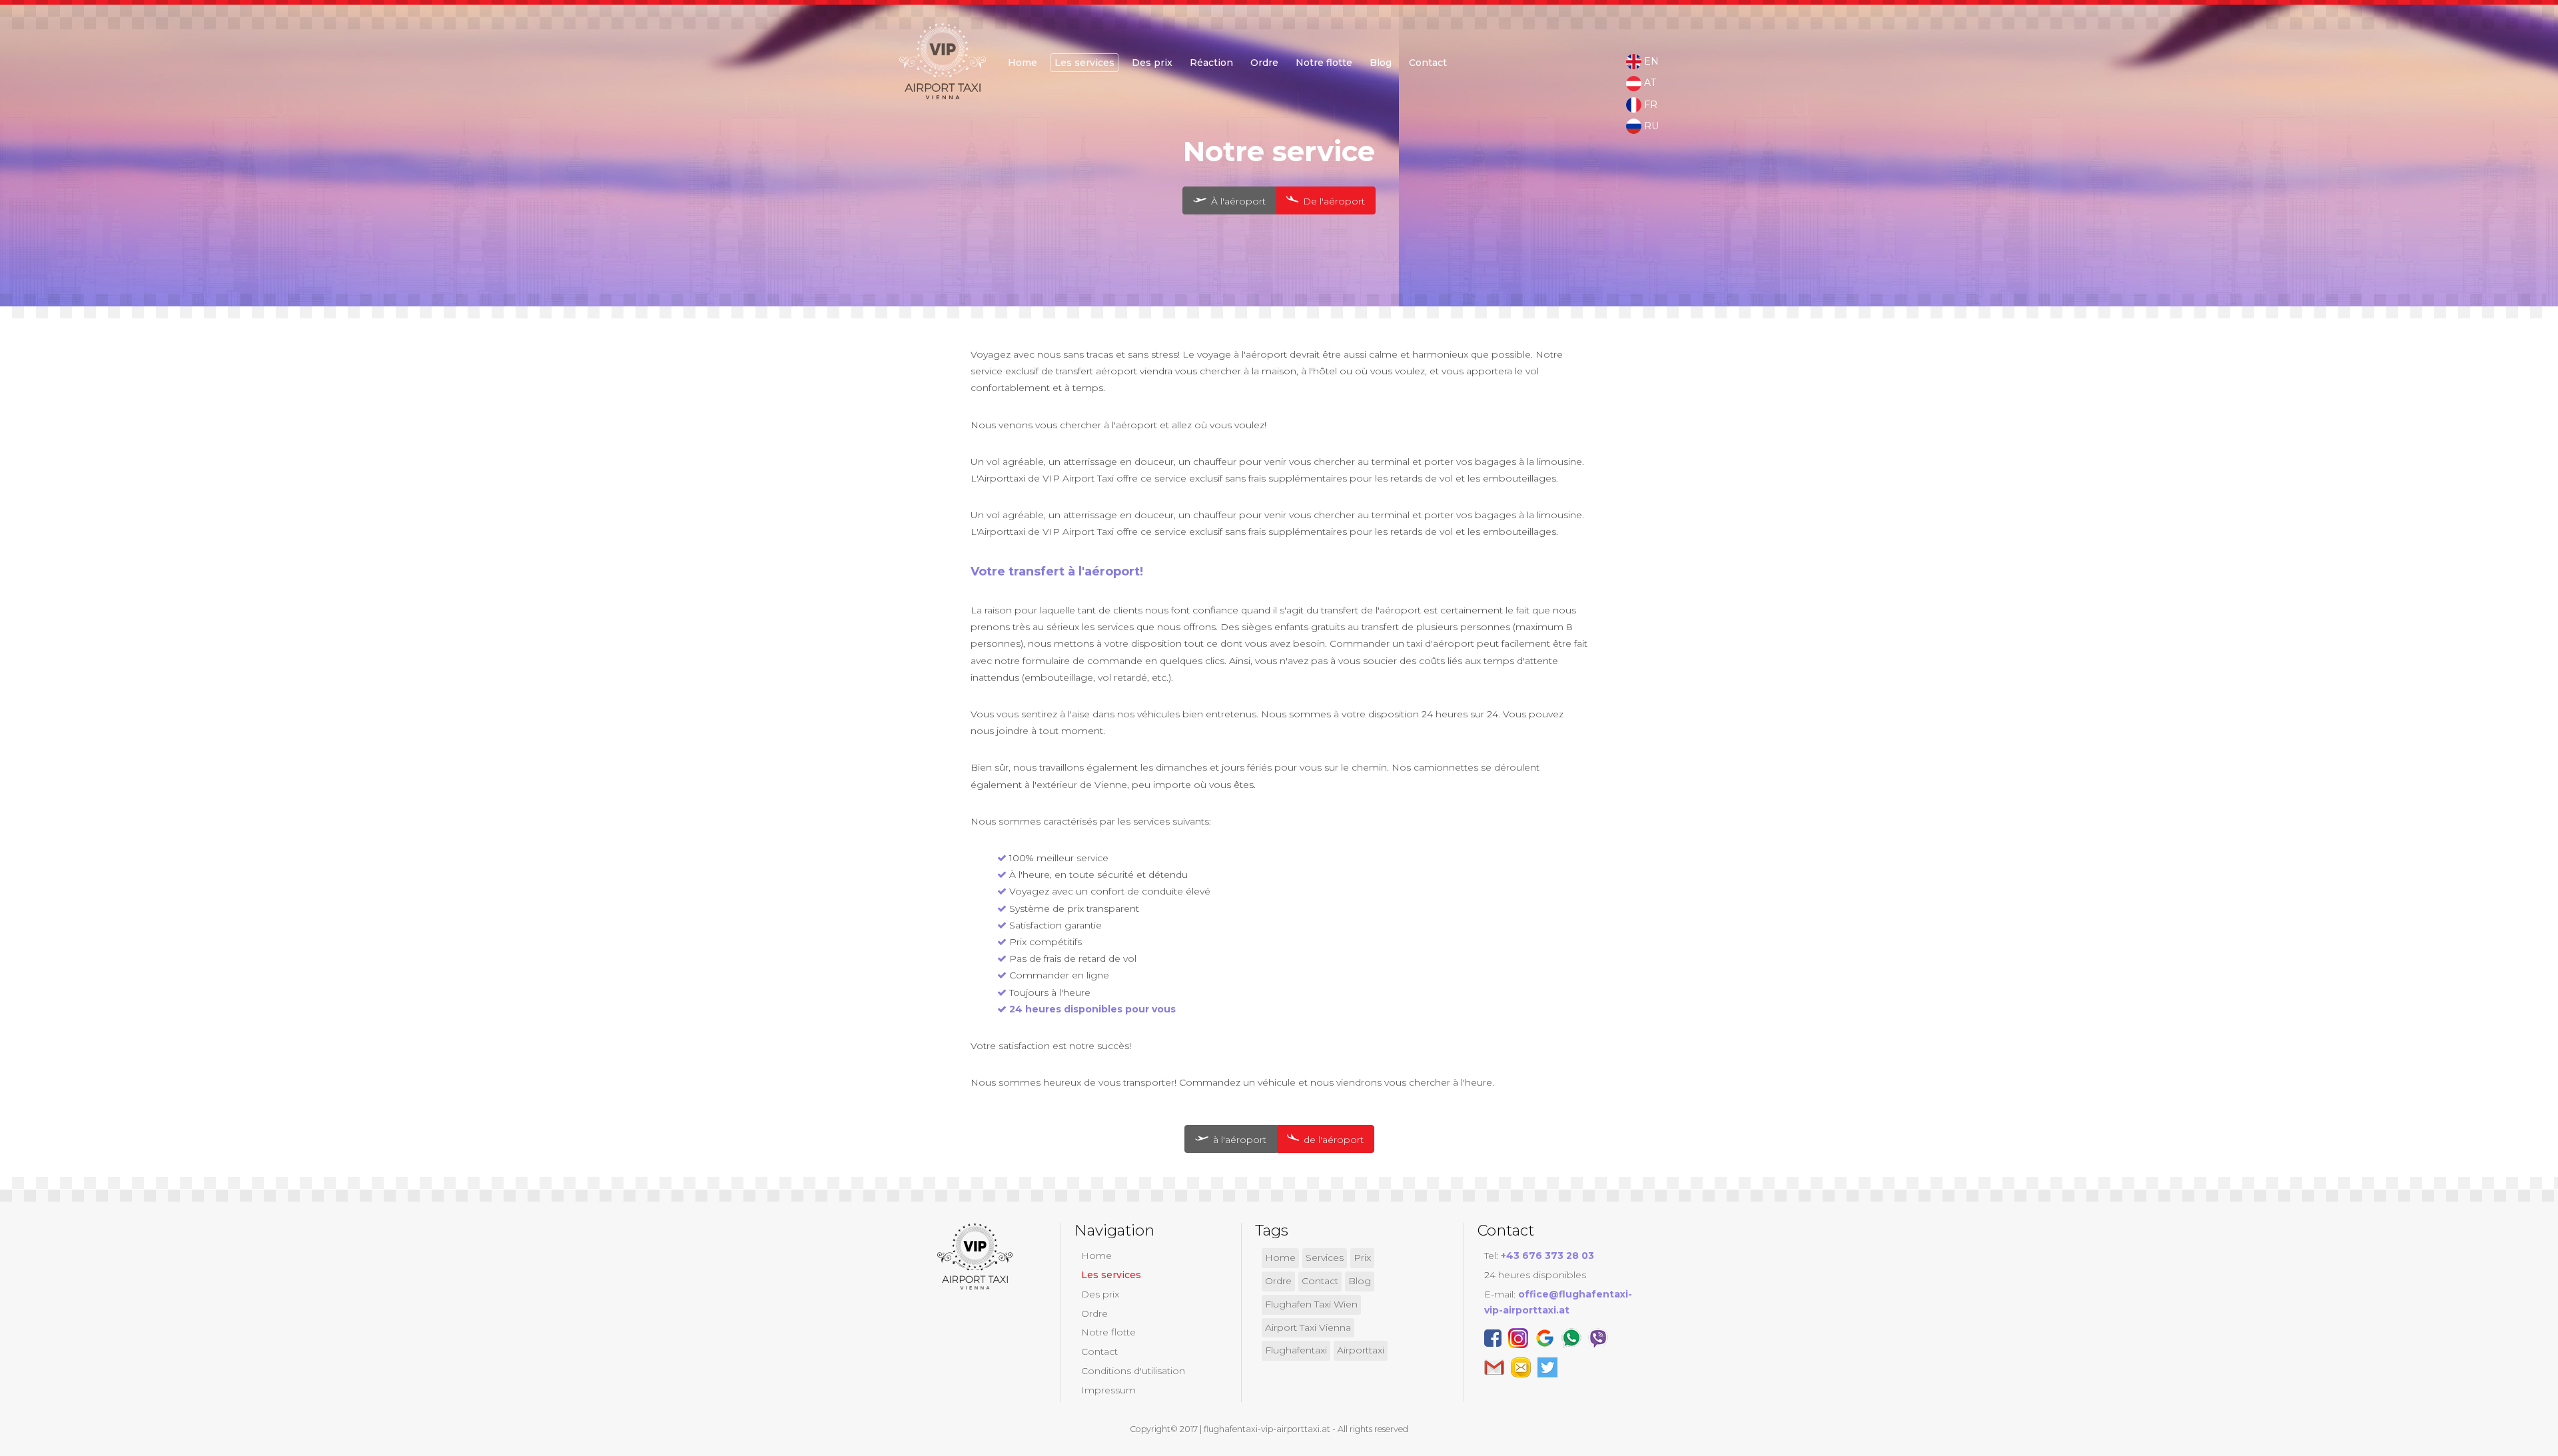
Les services (1084, 63)
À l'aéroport (1237, 201)
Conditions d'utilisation (1133, 1371)
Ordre (1094, 1313)
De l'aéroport (1333, 201)
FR (1649, 105)
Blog (1381, 63)
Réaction (1211, 63)
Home (1023, 63)
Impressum (1108, 1390)
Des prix (1152, 63)
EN (1650, 61)
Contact (1428, 63)
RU (1650, 126)
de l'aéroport (1332, 1140)
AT (1649, 83)
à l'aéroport (1238, 1140)
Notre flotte (1324, 63)
